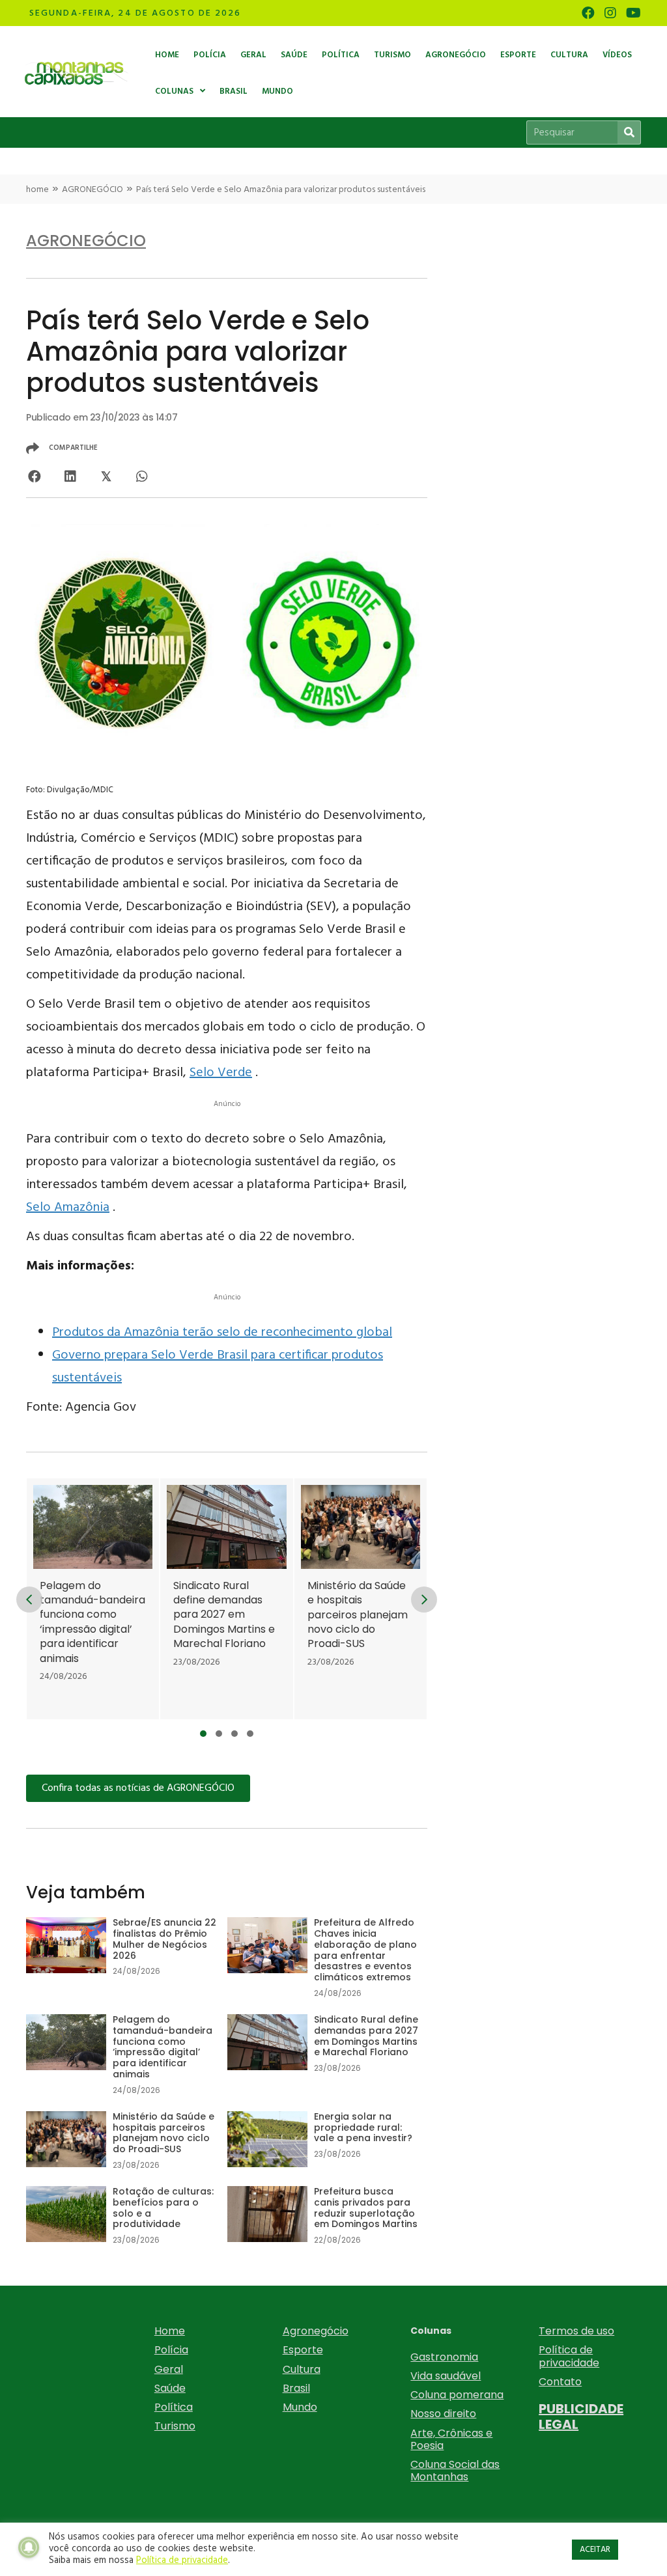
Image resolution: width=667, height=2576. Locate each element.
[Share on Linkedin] (70, 476)
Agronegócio (316, 2331)
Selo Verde (221, 1073)
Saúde (170, 2388)
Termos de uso (576, 2331)
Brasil (296, 2388)
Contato (560, 2382)
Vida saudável (446, 2376)
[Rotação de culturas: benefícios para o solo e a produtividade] (126, 2223)
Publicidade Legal (581, 2417)
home (37, 190)
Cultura (302, 2369)
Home (170, 2331)
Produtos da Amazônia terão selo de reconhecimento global (222, 1333)
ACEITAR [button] (595, 2550)
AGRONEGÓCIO (92, 190)
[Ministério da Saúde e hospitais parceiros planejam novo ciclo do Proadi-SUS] (361, 1599)
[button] (203, 1734)
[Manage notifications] (29, 2547)
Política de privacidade (569, 2356)
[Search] (629, 132)
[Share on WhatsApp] (142, 476)
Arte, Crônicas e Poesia (451, 2439)
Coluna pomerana (457, 2395)
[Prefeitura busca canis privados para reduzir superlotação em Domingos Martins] (327, 2223)
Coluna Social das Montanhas (455, 2471)
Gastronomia (444, 2357)
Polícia (171, 2350)
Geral (169, 2369)
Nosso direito (443, 2414)
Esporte (303, 2350)
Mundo (300, 2407)
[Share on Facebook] (34, 476)
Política (174, 2407)
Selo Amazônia (68, 1208)
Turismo (175, 2426)
